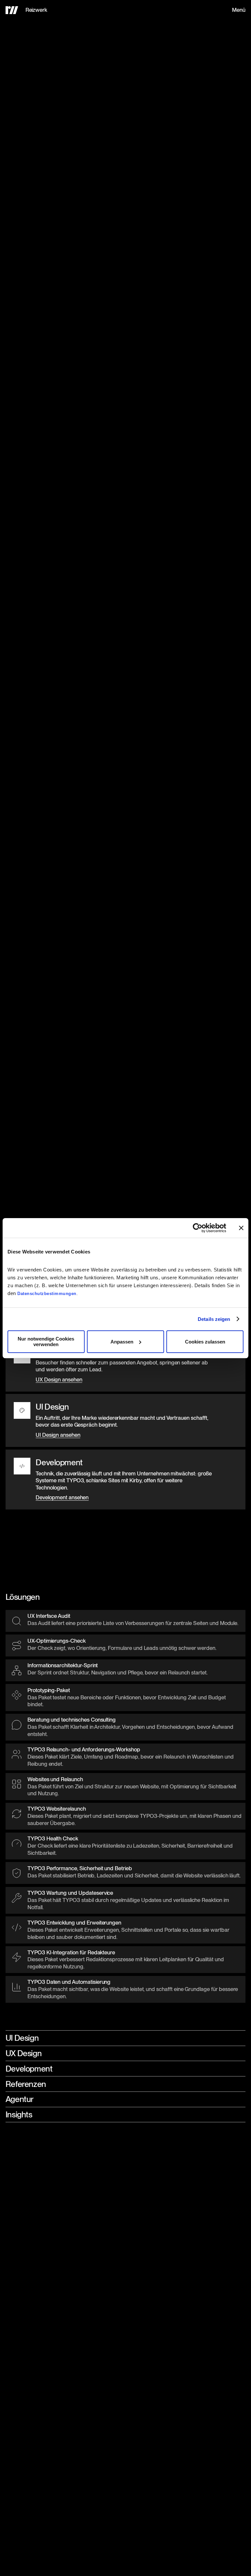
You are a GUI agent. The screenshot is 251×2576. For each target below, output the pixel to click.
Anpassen (122, 1342)
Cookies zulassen (205, 1342)
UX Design (24, 2053)
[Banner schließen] (241, 1228)
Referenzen (26, 2084)
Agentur (20, 2099)
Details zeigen (214, 1319)
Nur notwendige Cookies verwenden (46, 1342)
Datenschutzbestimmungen (47, 1294)
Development (29, 2069)
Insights (19, 2114)
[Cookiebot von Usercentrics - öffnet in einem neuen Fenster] (198, 1228)
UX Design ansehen (59, 1379)
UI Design (22, 2038)
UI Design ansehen (58, 1435)
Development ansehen (62, 1498)
